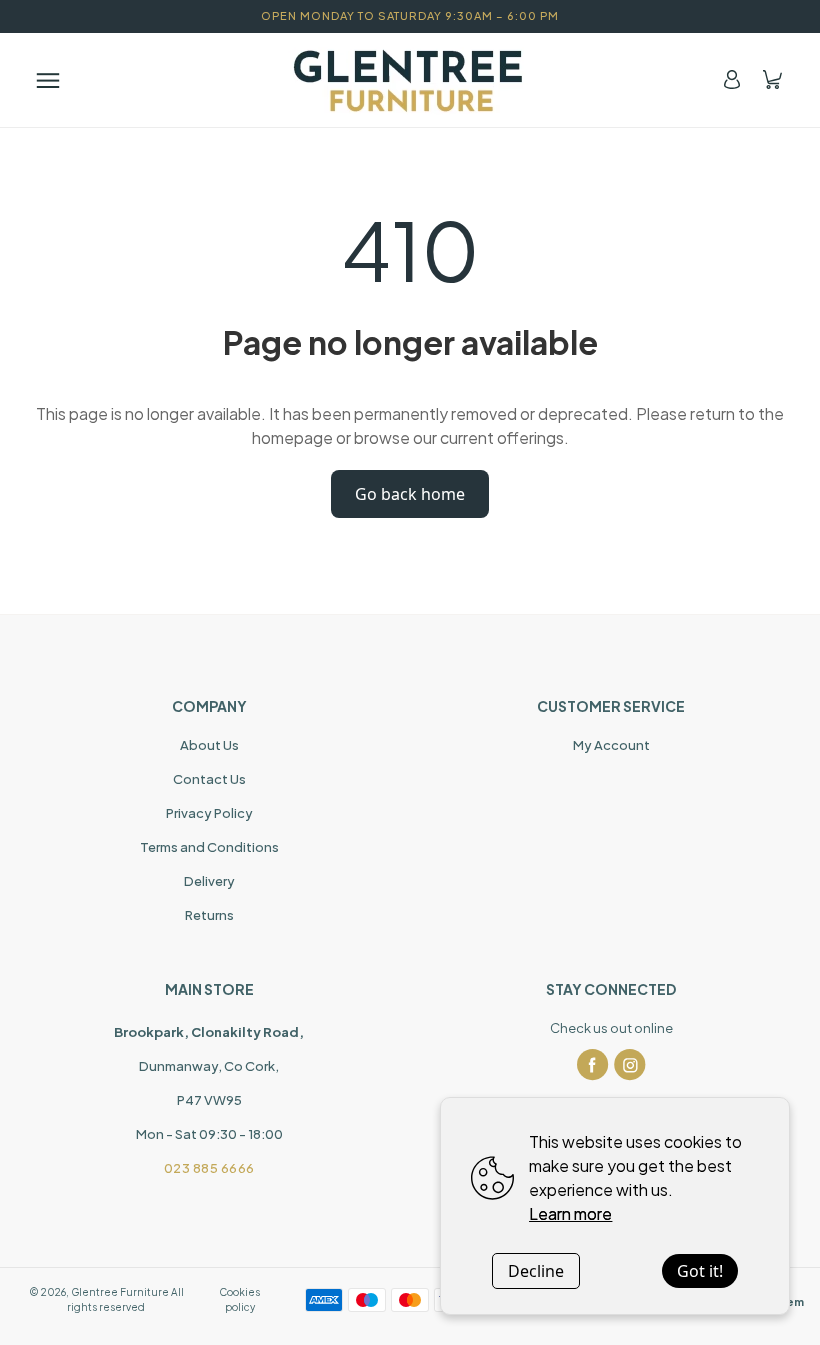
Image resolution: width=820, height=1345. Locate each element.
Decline (536, 1271)
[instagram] (630, 1065)
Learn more (570, 1213)
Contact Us (209, 779)
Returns (209, 915)
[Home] (410, 80)
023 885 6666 (209, 1168)
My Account (611, 745)
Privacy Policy (209, 813)
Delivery (209, 881)
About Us (209, 745)
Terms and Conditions (209, 847)
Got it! (700, 1271)
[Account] (732, 79)
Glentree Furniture (120, 1292)
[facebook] (593, 1065)
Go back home (410, 494)
